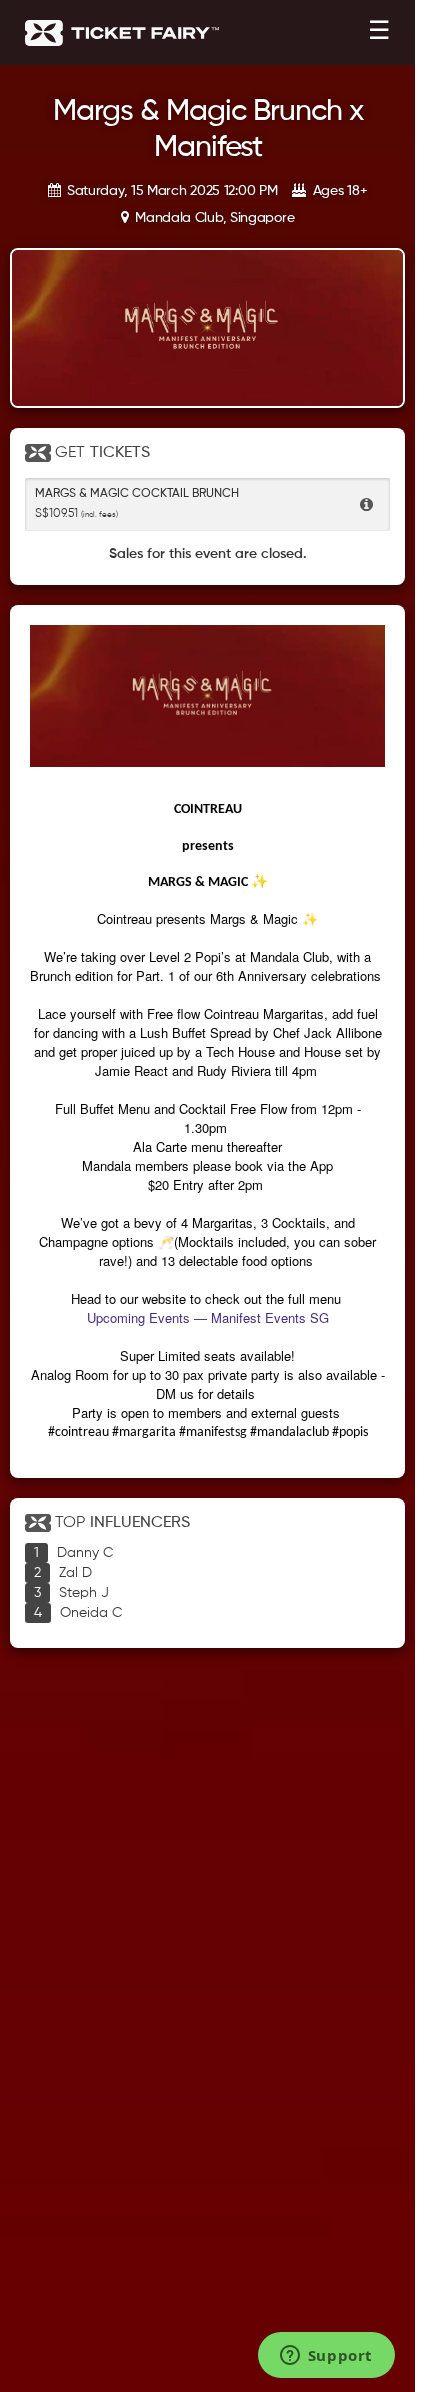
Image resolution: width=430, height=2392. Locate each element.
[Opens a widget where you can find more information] (326, 2357)
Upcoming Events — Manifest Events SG (208, 1317)
